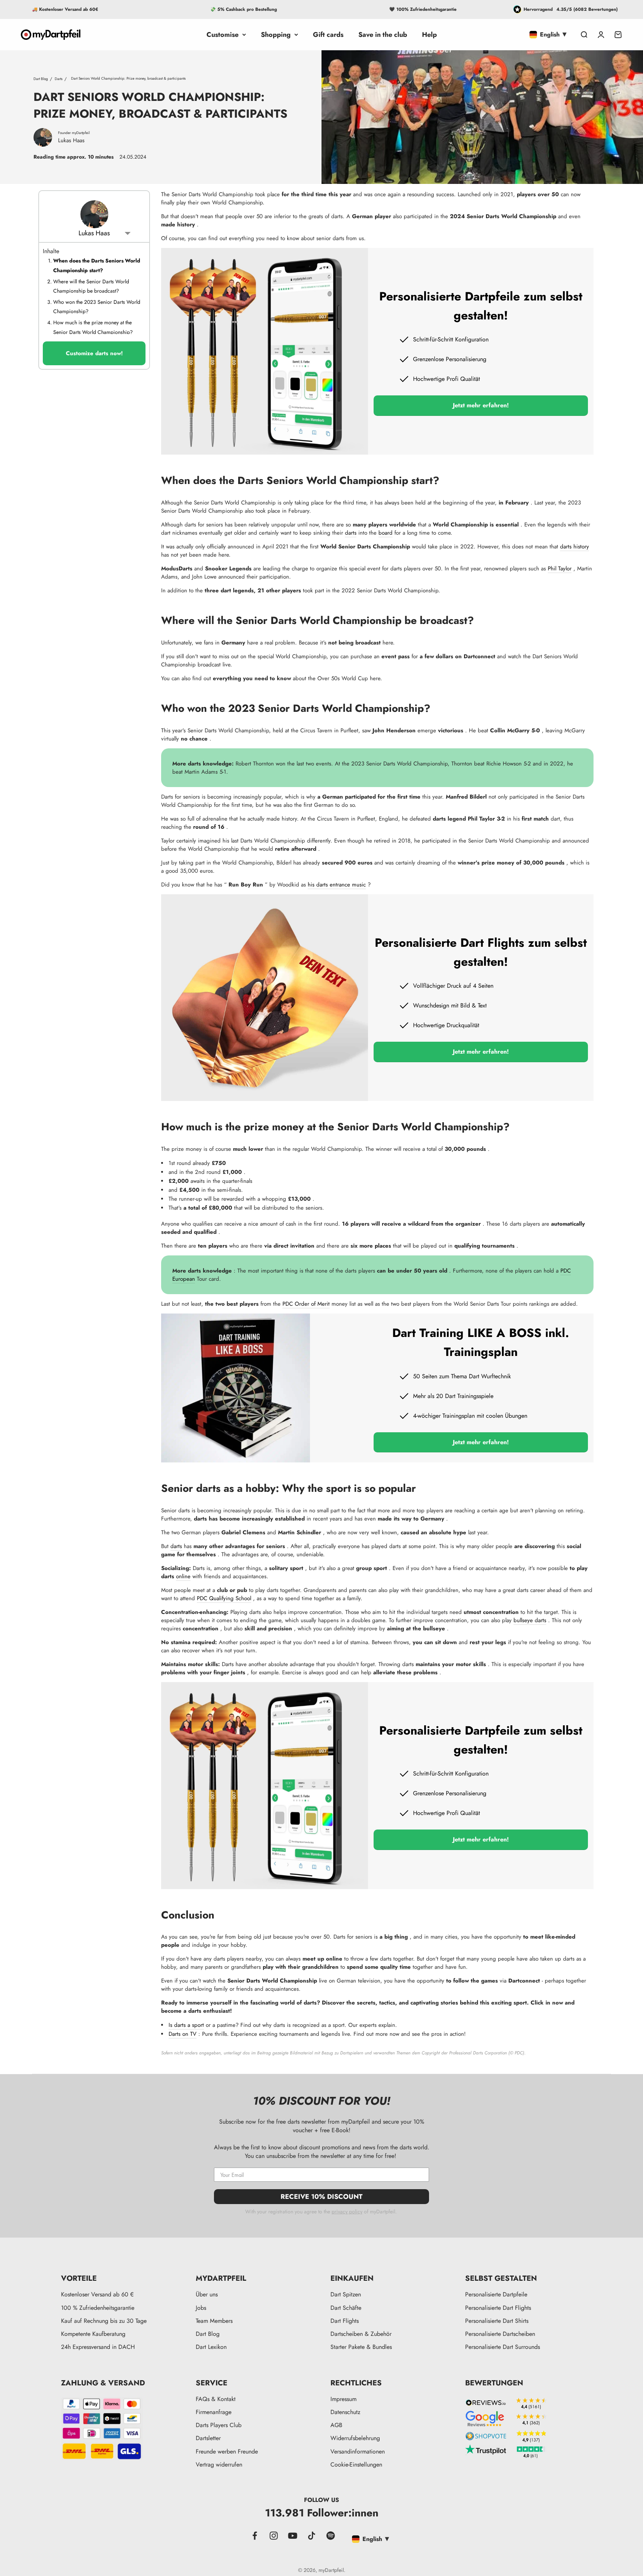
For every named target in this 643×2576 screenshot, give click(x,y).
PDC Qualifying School (224, 1598)
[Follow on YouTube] (293, 2536)
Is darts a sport (186, 2025)
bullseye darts (530, 1620)
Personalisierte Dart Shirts (497, 2321)
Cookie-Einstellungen (356, 2464)
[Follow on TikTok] (312, 2536)
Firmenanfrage (214, 2412)
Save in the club (383, 35)
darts (351, 533)
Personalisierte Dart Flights (498, 2308)
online (183, 1576)
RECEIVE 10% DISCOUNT (321, 2197)
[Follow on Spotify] (331, 2536)
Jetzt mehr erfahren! (481, 405)
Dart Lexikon (211, 2347)
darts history (575, 547)
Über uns (207, 2294)
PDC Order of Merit (306, 1304)
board (386, 533)
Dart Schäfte (346, 2308)
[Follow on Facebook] (255, 2536)
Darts (59, 78)
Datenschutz (345, 2412)
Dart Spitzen (346, 2294)
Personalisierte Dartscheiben (500, 2334)
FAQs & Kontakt (216, 2399)
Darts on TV (183, 2034)
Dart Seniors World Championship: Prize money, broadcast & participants (128, 78)
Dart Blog (41, 78)
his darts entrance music (337, 885)
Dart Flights (345, 2321)
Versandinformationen (358, 2451)
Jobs (201, 2308)
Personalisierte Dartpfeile (496, 2294)
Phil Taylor (560, 569)
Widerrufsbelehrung (355, 2438)
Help (429, 35)
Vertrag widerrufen (219, 2464)
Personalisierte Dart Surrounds (503, 2347)
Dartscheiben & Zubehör (361, 2334)
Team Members (214, 2321)
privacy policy (347, 2212)
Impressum (343, 2399)
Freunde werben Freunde (227, 2451)
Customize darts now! (94, 353)
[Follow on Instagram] (274, 2536)
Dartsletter (208, 2438)
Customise (223, 35)
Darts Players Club (219, 2425)
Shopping (276, 35)
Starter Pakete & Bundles (361, 2347)
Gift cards (328, 35)
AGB (336, 2425)
